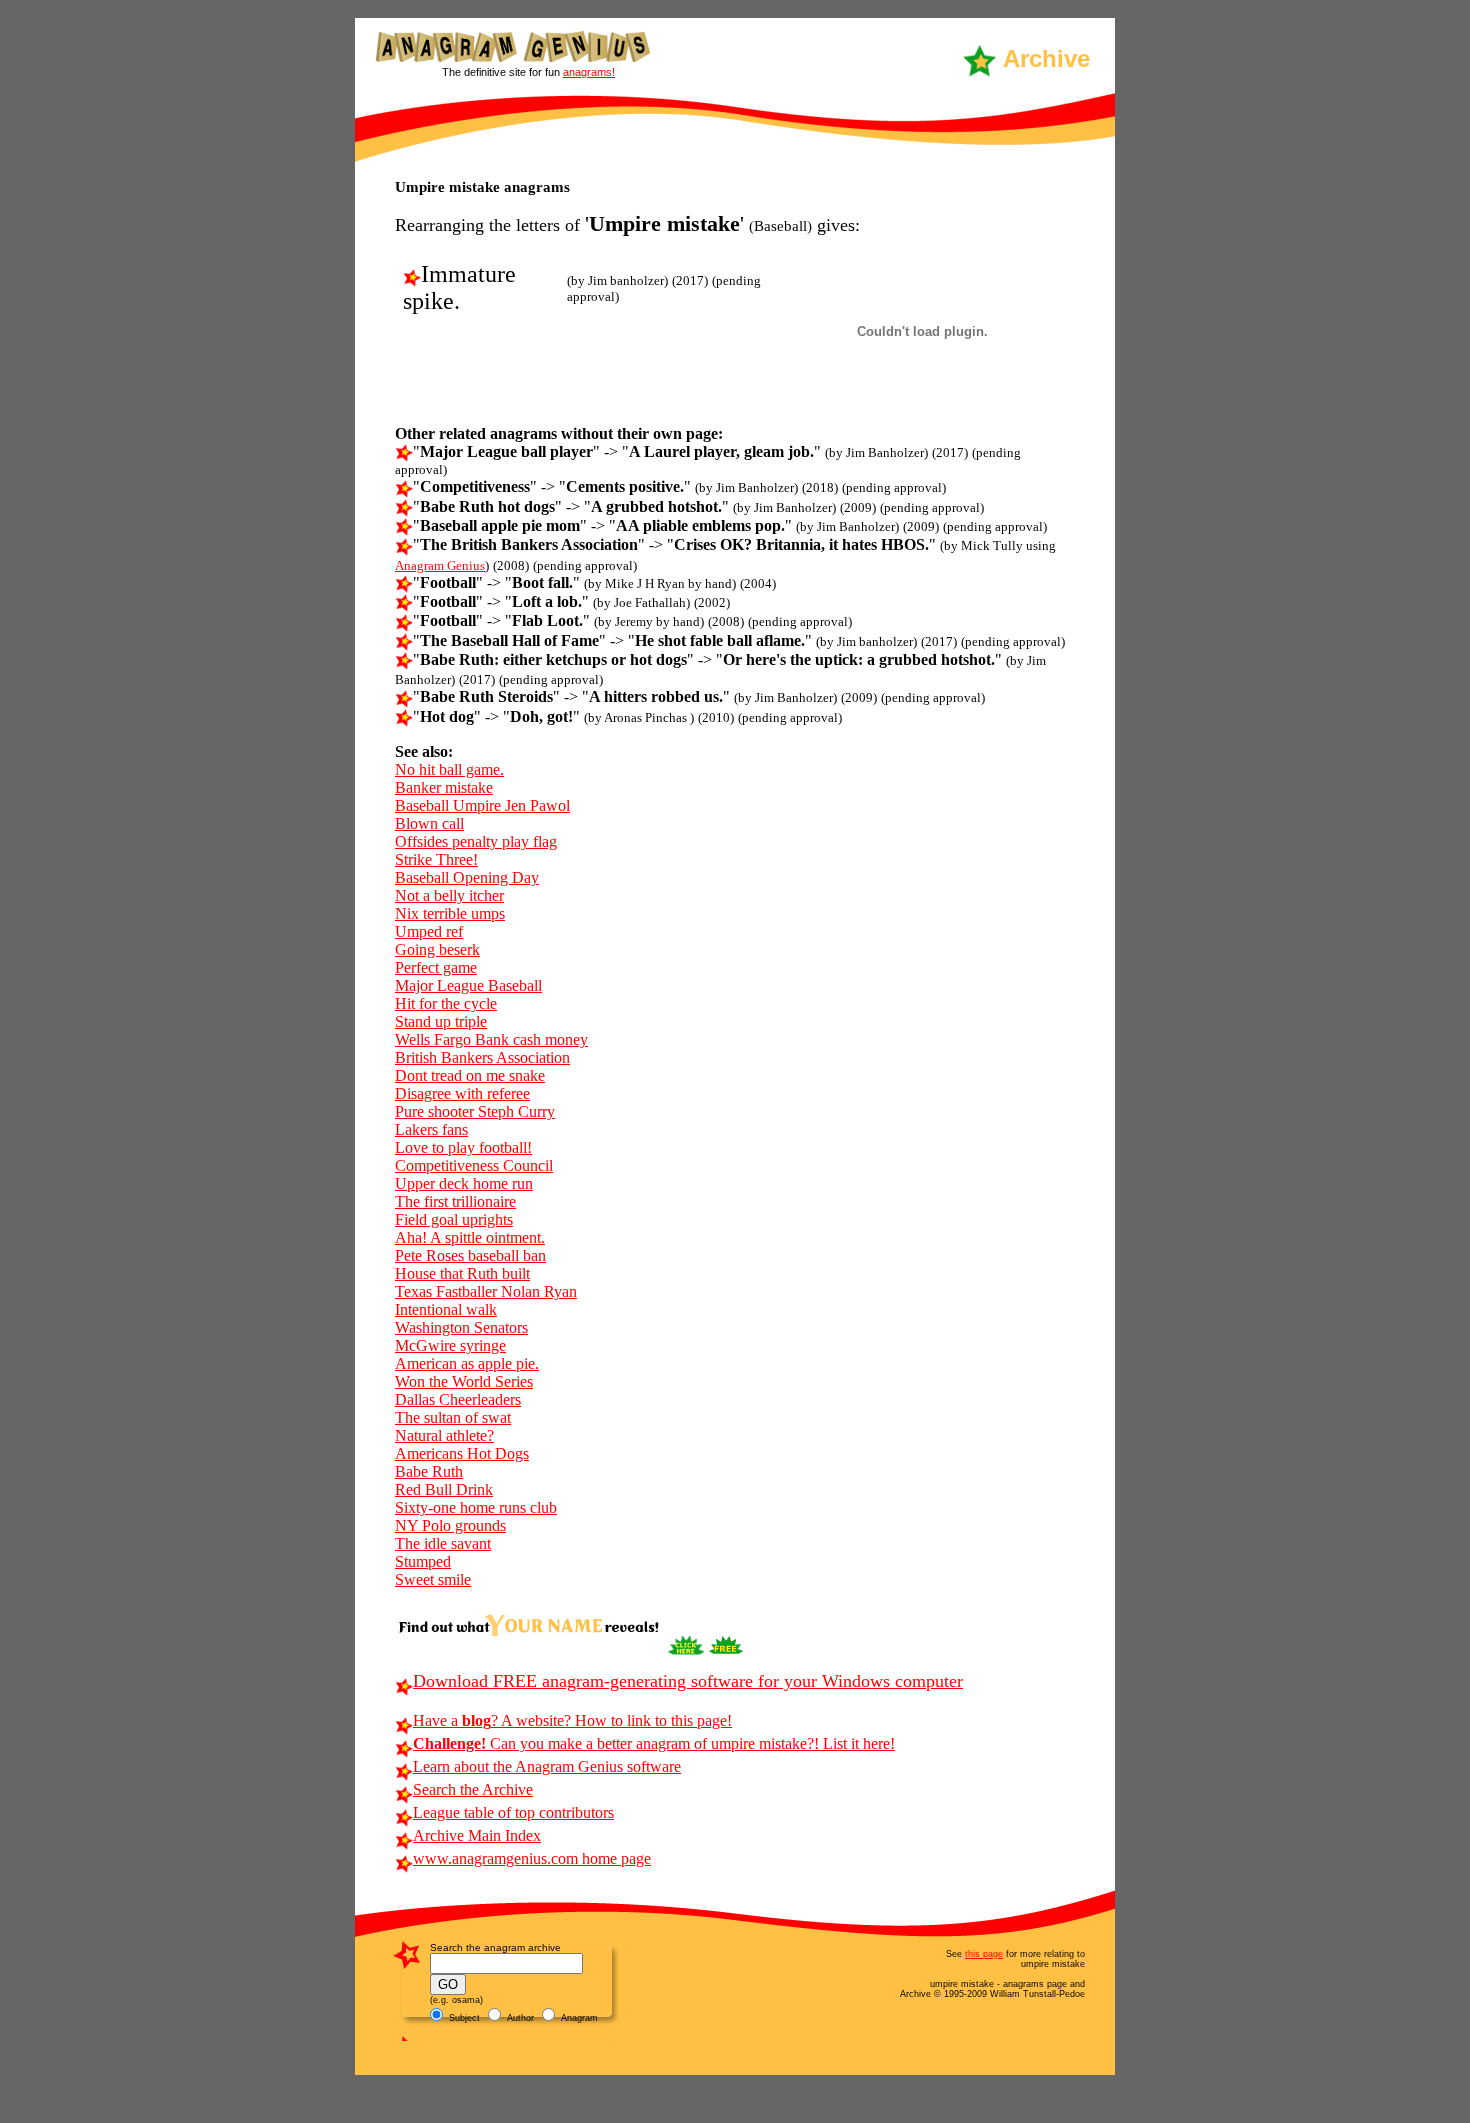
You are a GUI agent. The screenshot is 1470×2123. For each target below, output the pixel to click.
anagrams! (589, 72)
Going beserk (437, 949)
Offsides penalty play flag (476, 841)
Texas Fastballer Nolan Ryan (486, 1291)
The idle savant (443, 1543)
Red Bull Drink (444, 1489)
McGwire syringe (450, 1345)
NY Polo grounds (450, 1525)
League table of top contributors (513, 1812)
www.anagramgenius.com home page (532, 1858)
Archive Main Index (477, 1835)
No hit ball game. (449, 769)
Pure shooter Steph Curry (475, 1111)
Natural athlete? (444, 1435)
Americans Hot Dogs (462, 1453)
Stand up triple (441, 1021)
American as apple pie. (467, 1363)
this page (984, 1954)
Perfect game (436, 967)
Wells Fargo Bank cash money (491, 1039)
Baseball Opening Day (467, 877)
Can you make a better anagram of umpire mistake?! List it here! (654, 1743)
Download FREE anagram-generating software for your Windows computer (688, 1681)
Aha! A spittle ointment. (470, 1237)
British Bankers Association (482, 1057)
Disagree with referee (462, 1093)
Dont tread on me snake (470, 1075)
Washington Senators (461, 1327)
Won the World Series (464, 1381)
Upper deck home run (464, 1183)
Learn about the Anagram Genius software (547, 1766)
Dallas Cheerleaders (458, 1399)
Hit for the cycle (446, 1003)
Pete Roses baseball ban (470, 1255)
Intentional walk (446, 1309)
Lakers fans (431, 1129)
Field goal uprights (454, 1219)
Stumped (423, 1561)
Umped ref (429, 931)
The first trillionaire (455, 1201)
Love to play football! (463, 1147)
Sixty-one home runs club (476, 1507)
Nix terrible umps (450, 913)
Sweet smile (433, 1579)
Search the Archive (473, 1789)
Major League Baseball (468, 985)
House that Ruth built (462, 1273)
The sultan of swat (453, 1417)
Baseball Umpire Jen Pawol (482, 805)
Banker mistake (444, 787)
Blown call (429, 823)
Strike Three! (436, 859)
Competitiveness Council (474, 1165)
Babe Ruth (429, 1471)
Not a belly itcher (449, 895)
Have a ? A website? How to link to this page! (572, 1720)
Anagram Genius (440, 565)
